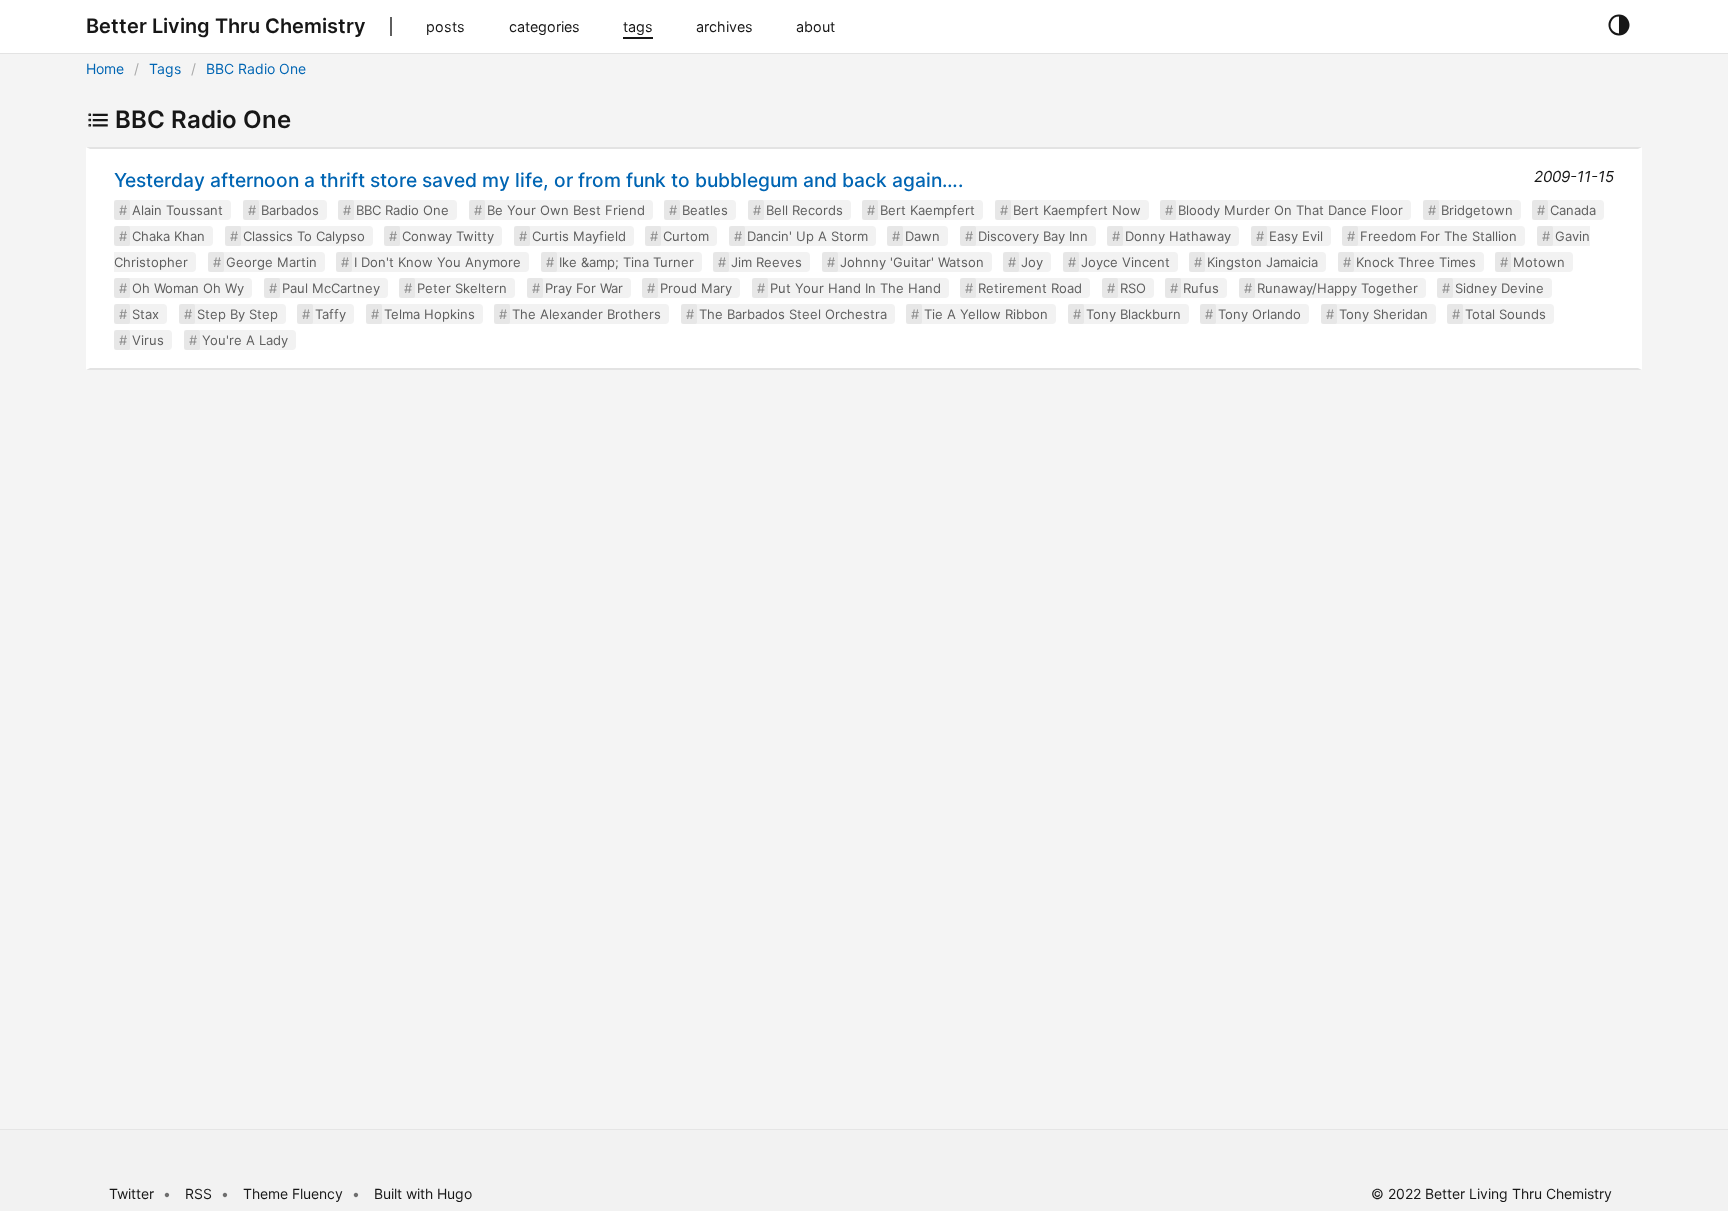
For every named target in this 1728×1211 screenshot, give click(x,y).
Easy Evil (1296, 236)
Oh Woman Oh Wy (188, 288)
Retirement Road (1030, 288)
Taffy (330, 314)
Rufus (1201, 288)
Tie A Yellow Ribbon (986, 314)
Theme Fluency (295, 1193)
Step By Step (237, 314)
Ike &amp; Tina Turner (626, 262)
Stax (145, 314)
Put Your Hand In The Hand (855, 288)
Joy (1032, 262)
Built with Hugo (423, 1193)
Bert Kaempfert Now (1077, 210)
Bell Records (804, 210)
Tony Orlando (1259, 314)
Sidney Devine (1499, 288)
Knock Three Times (1416, 262)
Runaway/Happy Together (1337, 288)
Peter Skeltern (462, 288)
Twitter (131, 1193)
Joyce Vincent (1125, 262)
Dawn (922, 236)
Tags (165, 68)
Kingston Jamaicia (1262, 262)
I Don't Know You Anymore (437, 262)
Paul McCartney (331, 288)
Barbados (290, 210)
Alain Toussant (177, 210)
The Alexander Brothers (586, 314)
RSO (1133, 288)
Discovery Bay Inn (1033, 236)
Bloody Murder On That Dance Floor (1290, 210)
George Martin (271, 262)
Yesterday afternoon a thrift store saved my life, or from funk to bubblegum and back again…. (538, 180)
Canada (1573, 210)
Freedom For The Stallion (1438, 236)
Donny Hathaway (1178, 236)
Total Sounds (1505, 314)
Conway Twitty (448, 236)
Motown (1539, 262)
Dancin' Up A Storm (807, 236)
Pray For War (584, 288)
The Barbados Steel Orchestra (793, 314)
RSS (198, 1193)
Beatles (705, 210)
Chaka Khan (168, 236)
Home (105, 68)
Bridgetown (1477, 210)
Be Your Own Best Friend (566, 210)
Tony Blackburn (1133, 314)
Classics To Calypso (304, 236)
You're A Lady (245, 340)
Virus (148, 340)
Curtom (686, 236)
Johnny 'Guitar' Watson (912, 262)
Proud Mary (696, 288)
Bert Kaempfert (927, 210)
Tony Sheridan (1383, 314)
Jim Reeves (766, 262)
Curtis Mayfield (579, 236)
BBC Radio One (256, 68)
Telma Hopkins (429, 314)
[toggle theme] (1618, 26)
